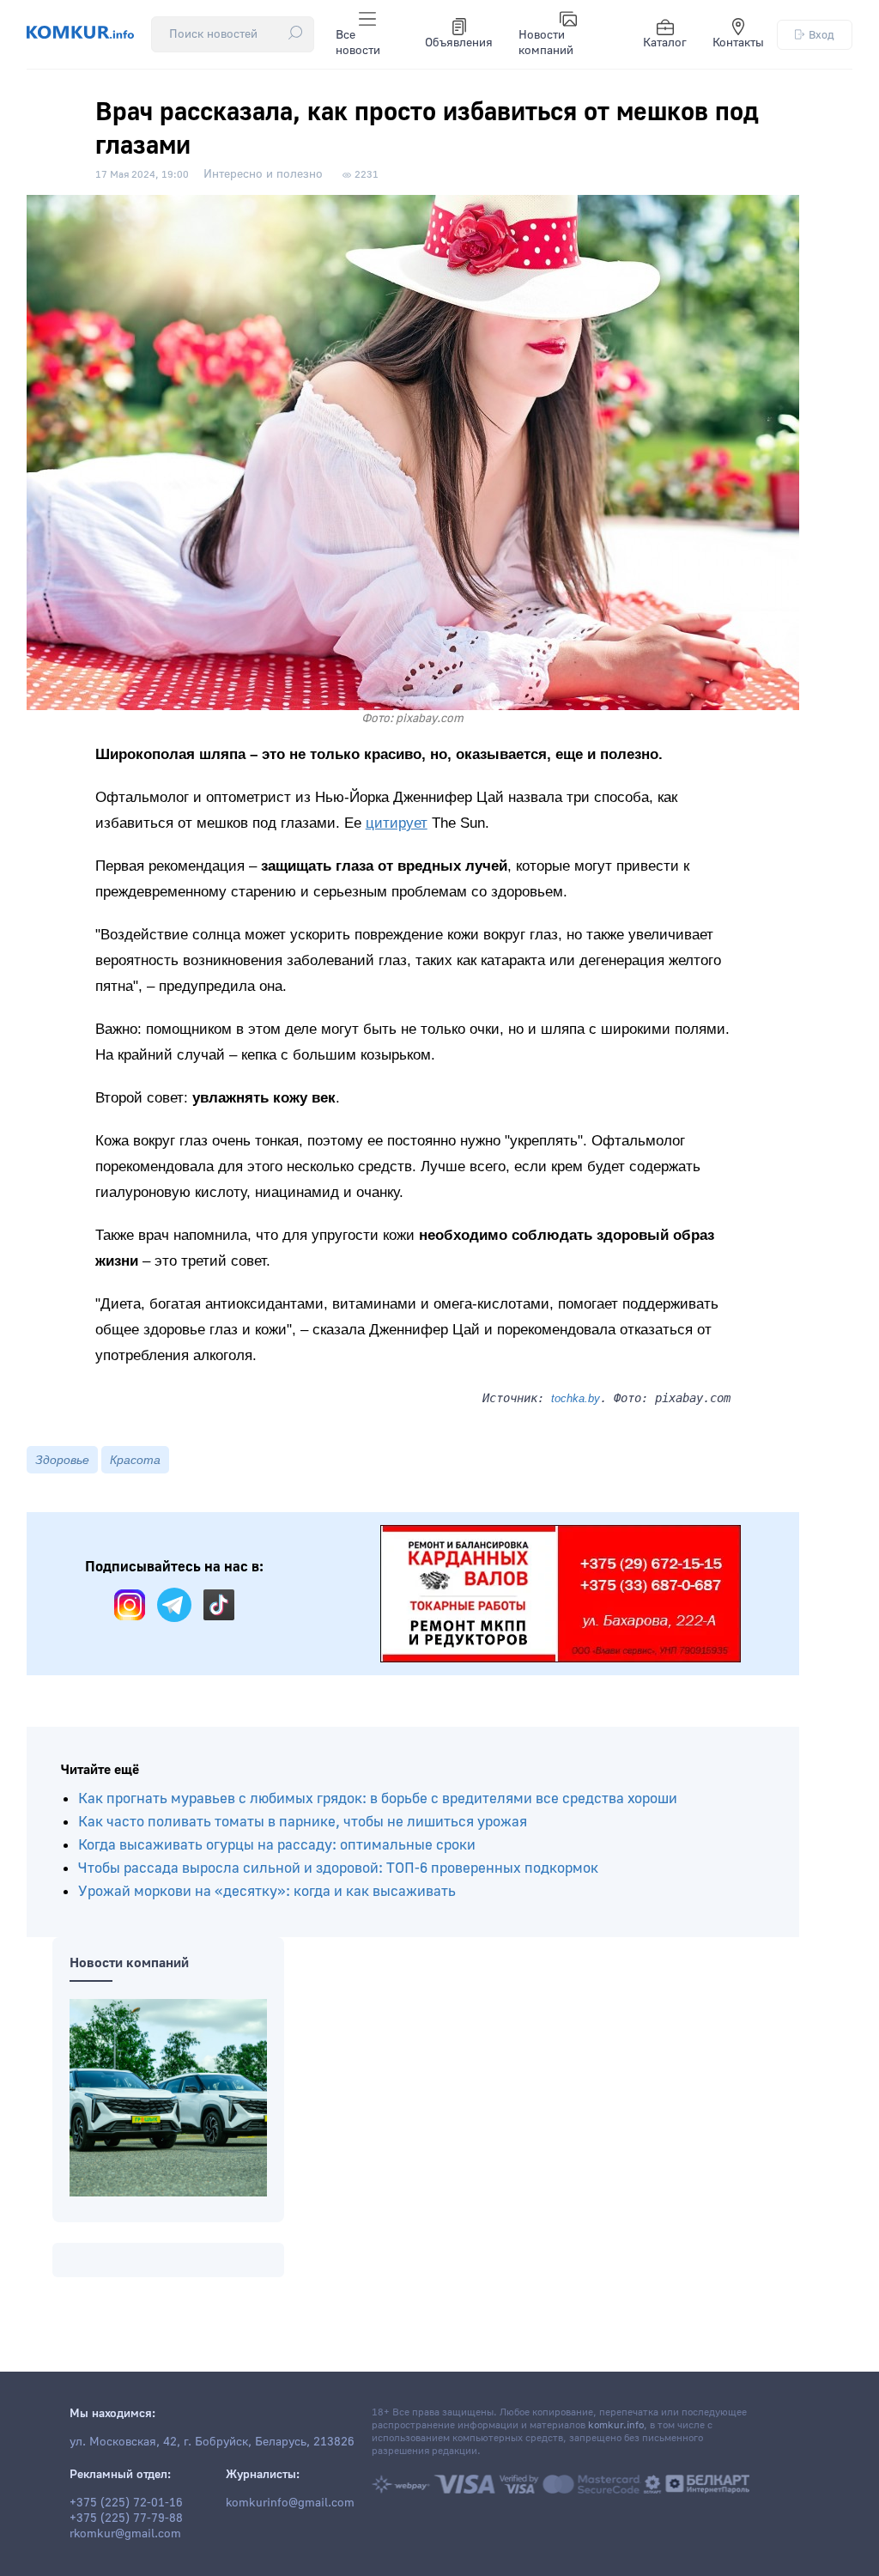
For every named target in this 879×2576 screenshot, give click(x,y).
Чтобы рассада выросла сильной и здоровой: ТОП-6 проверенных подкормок (338, 1868)
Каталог (665, 43)
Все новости (358, 43)
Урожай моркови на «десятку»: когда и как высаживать (267, 1891)
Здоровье (62, 1460)
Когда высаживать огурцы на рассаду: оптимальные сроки (277, 1845)
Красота (135, 1460)
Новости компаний (546, 43)
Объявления (459, 43)
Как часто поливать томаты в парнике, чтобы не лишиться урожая (303, 1822)
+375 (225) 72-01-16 (126, 2503)
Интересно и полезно (263, 174)
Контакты (738, 43)
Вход (821, 35)
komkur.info (616, 2425)
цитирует (397, 823)
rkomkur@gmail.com (125, 2534)
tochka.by (576, 1398)
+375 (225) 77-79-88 (126, 2518)
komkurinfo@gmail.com (290, 2503)
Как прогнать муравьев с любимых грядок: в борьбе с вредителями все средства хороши (378, 1798)
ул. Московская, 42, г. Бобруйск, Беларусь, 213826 (212, 2442)
